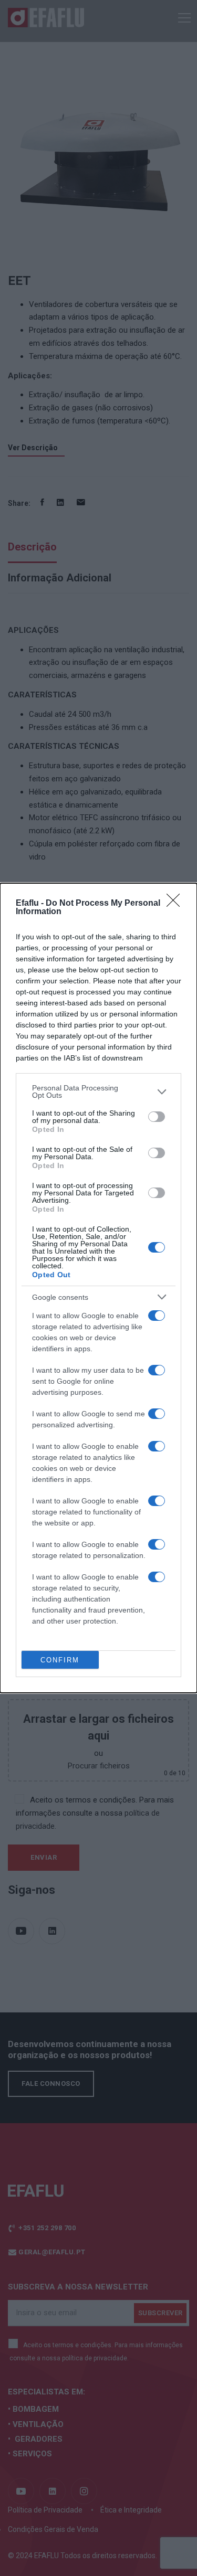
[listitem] (98, 1091)
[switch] (157, 1117)
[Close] (177, 904)
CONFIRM (60, 1660)
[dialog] (98, 1288)
